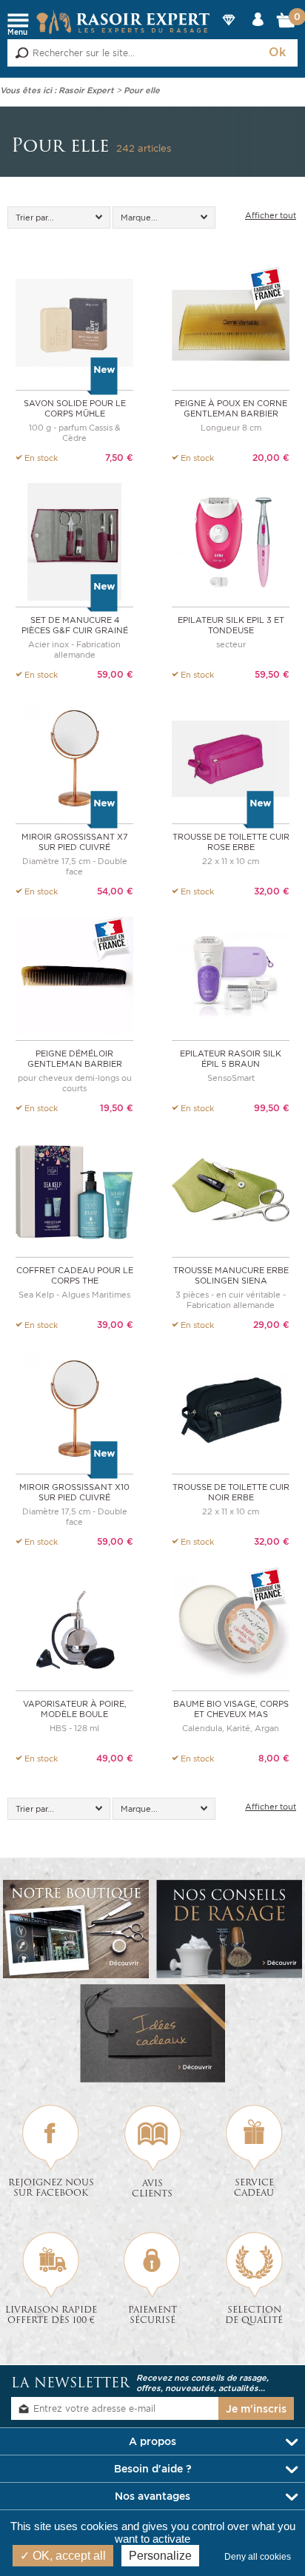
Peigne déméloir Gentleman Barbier (75, 1059)
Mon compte (258, 32)
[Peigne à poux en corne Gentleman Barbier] (231, 324)
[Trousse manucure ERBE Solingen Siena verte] (231, 1191)
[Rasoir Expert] (123, 21)
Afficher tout (271, 215)
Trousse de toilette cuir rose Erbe (231, 842)
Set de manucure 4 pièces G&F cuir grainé (75, 625)
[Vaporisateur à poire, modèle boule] (74, 1624)
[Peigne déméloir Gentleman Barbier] (74, 974)
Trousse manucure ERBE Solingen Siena (231, 1275)
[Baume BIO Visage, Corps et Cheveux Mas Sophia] (231, 1624)
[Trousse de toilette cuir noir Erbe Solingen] (231, 1407)
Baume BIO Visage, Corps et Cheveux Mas (231, 1709)
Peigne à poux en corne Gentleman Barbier (231, 408)
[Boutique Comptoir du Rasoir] (76, 1929)
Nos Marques (228, 32)
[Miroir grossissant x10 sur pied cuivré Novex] (74, 1407)
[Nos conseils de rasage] (229, 1929)
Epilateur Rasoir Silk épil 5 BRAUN (231, 1059)
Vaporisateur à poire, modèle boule (75, 1709)
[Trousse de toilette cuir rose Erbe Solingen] (231, 757)
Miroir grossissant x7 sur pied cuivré (75, 842)
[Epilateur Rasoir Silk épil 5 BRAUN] (231, 974)
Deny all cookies (261, 2557)
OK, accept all (68, 2556)
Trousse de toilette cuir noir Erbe (231, 1492)
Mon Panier (287, 24)
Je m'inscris (256, 2409)
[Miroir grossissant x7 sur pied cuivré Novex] (74, 757)
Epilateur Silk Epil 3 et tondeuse (231, 625)
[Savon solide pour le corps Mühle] (74, 324)
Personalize (160, 2556)
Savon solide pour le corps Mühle (75, 408)
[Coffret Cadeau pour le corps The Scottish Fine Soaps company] (74, 1191)
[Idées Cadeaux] (153, 2033)
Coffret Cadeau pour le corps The (75, 1275)
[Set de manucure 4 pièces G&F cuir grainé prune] (74, 540)
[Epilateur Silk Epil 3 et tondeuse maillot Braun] (231, 540)
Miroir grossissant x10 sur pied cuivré (74, 1492)
